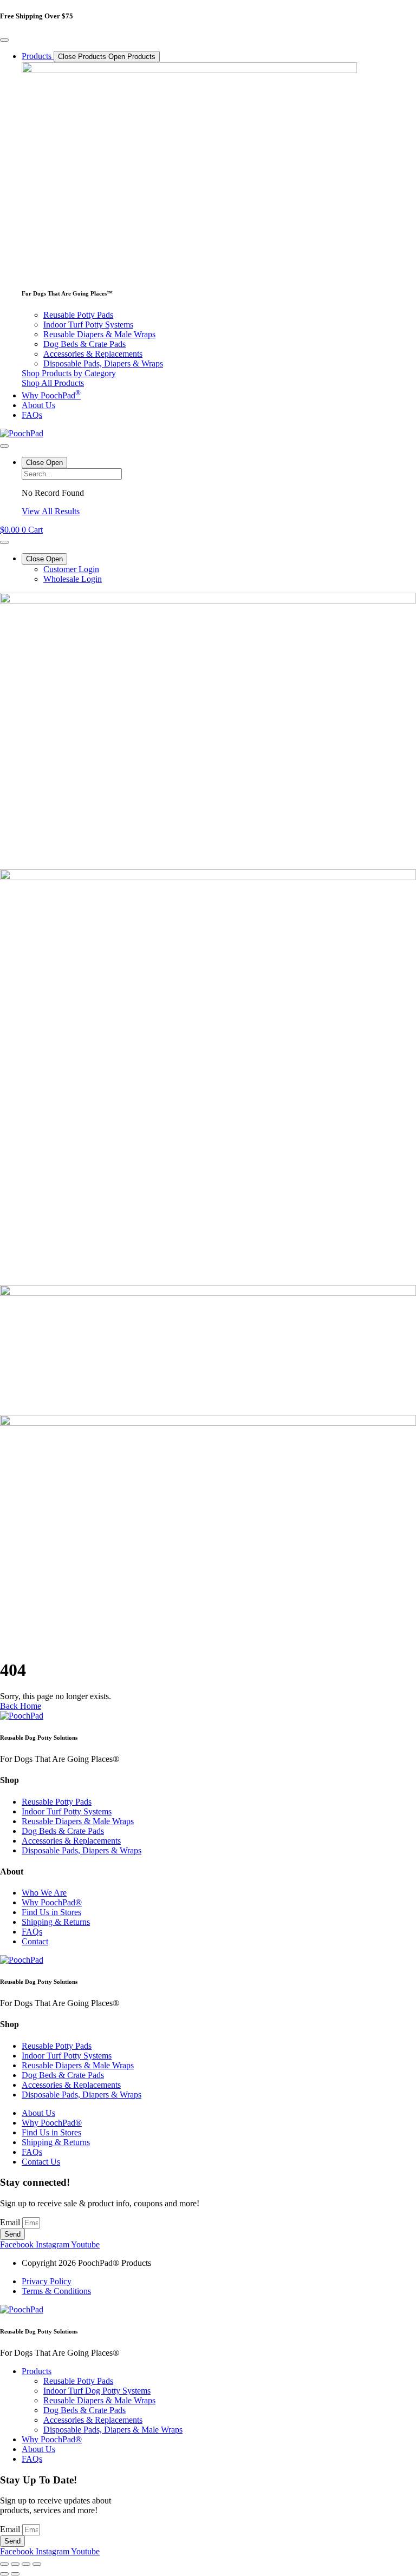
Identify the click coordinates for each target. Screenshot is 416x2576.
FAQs (32, 2459)
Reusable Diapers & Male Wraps (99, 2400)
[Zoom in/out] (4, 2564)
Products (37, 2371)
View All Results (51, 511)
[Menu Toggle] (4, 40)
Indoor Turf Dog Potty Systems (97, 2391)
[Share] (26, 2564)
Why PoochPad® (52, 2439)
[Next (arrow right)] (15, 2574)
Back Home (21, 1706)
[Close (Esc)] (37, 2564)
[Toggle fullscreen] (15, 2564)
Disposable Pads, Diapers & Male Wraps (113, 2430)
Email (11, 2222)
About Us (38, 2449)
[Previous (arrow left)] (4, 2574)
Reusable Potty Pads (78, 2381)
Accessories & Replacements (93, 2420)
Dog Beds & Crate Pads (84, 2410)
